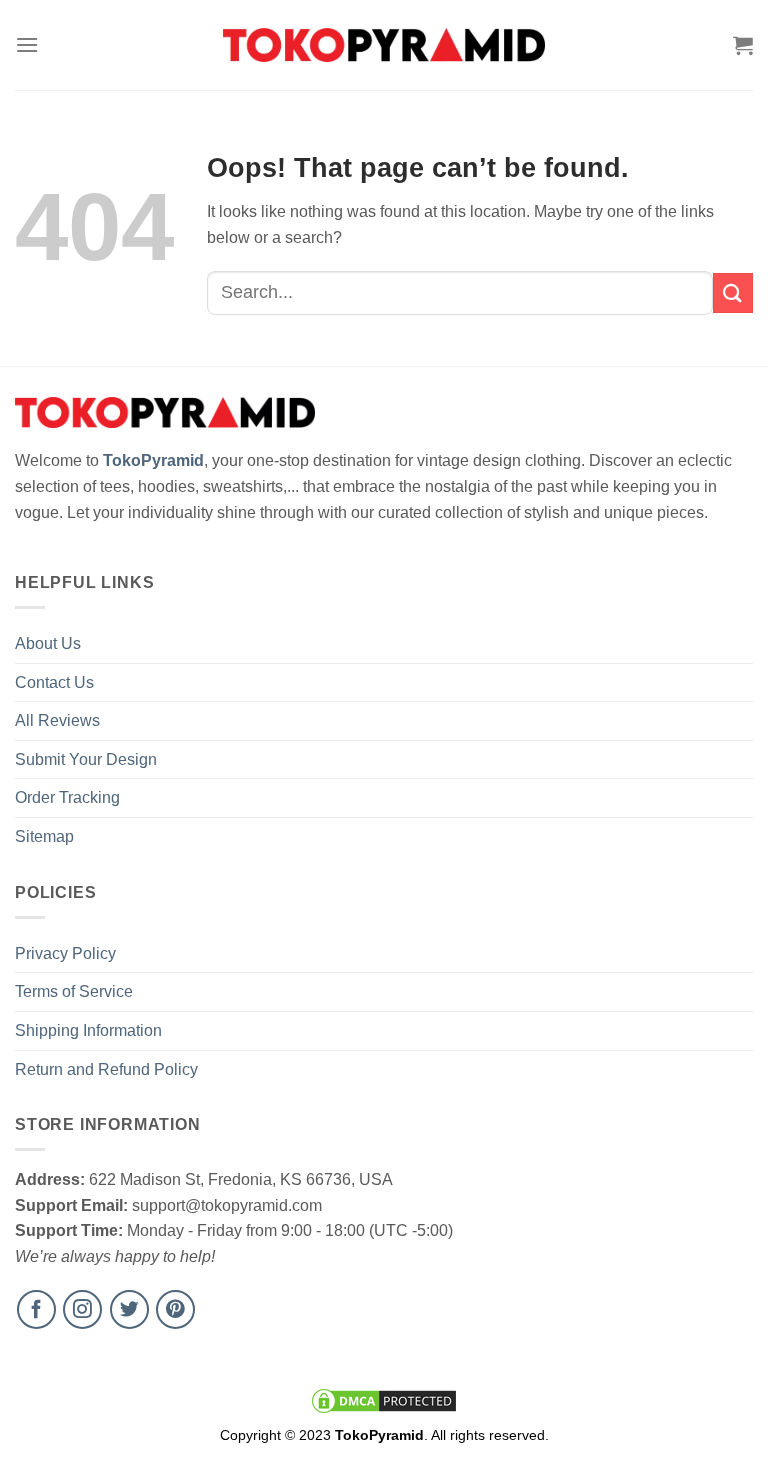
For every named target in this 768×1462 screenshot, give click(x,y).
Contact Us (54, 682)
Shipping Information (88, 1030)
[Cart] (743, 45)
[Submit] (733, 292)
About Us (48, 643)
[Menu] (27, 44)
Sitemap (44, 836)
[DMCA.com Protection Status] (384, 1400)
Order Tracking (67, 797)
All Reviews (57, 720)
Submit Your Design (86, 759)
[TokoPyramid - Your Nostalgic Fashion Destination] (384, 44)
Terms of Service (74, 991)
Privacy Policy (65, 953)
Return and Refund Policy (106, 1069)
